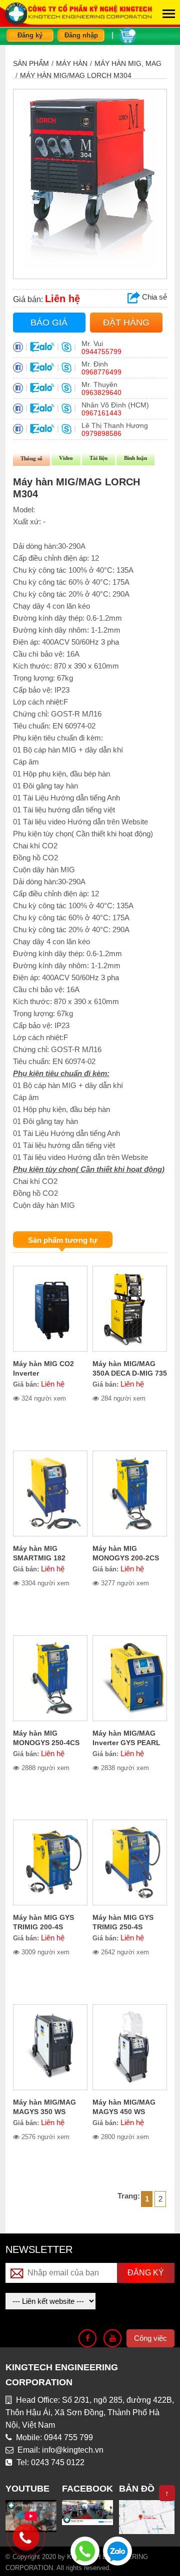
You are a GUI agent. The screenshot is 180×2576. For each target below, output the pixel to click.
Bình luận (135, 458)
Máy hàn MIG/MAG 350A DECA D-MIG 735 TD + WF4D (130, 1373)
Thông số (31, 458)
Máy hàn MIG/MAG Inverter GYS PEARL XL (126, 1743)
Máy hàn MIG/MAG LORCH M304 (76, 75)
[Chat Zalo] (117, 2550)
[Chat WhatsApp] (85, 2550)
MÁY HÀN (72, 63)
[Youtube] (112, 2338)
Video (66, 458)
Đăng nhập (81, 35)
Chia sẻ (153, 297)
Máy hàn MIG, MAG (128, 63)
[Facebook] (87, 2338)
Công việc (150, 2338)
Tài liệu (98, 458)
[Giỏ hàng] (128, 35)
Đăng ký (30, 35)
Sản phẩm (31, 63)
